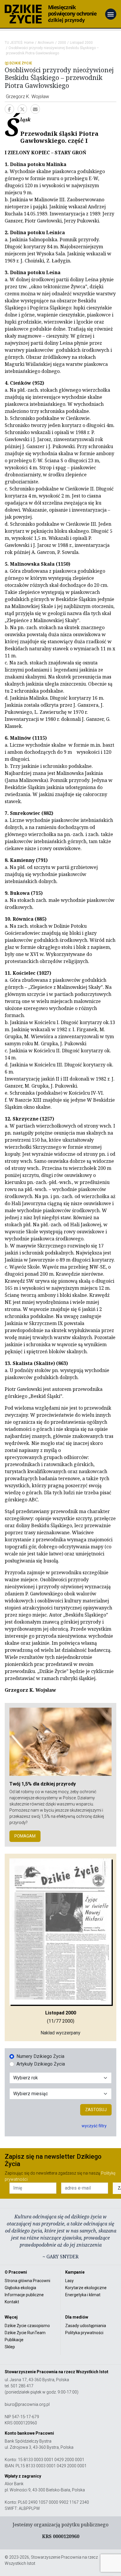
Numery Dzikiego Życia (40, 2056)
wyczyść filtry (94, 2126)
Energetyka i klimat (83, 2295)
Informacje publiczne (24, 2295)
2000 (62, 43)
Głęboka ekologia (20, 2288)
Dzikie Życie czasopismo (27, 2326)
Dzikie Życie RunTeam (25, 2333)
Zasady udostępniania (86, 2326)
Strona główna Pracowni (27, 2281)
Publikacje (14, 2340)
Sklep (10, 2347)
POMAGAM (25, 1836)
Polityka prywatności (84, 2333)
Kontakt (12, 2302)
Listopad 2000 (81, 43)
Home (29, 43)
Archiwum (46, 43)
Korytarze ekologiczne (86, 2288)
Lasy (69, 2281)
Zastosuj (96, 2110)
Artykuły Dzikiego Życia (41, 2064)
